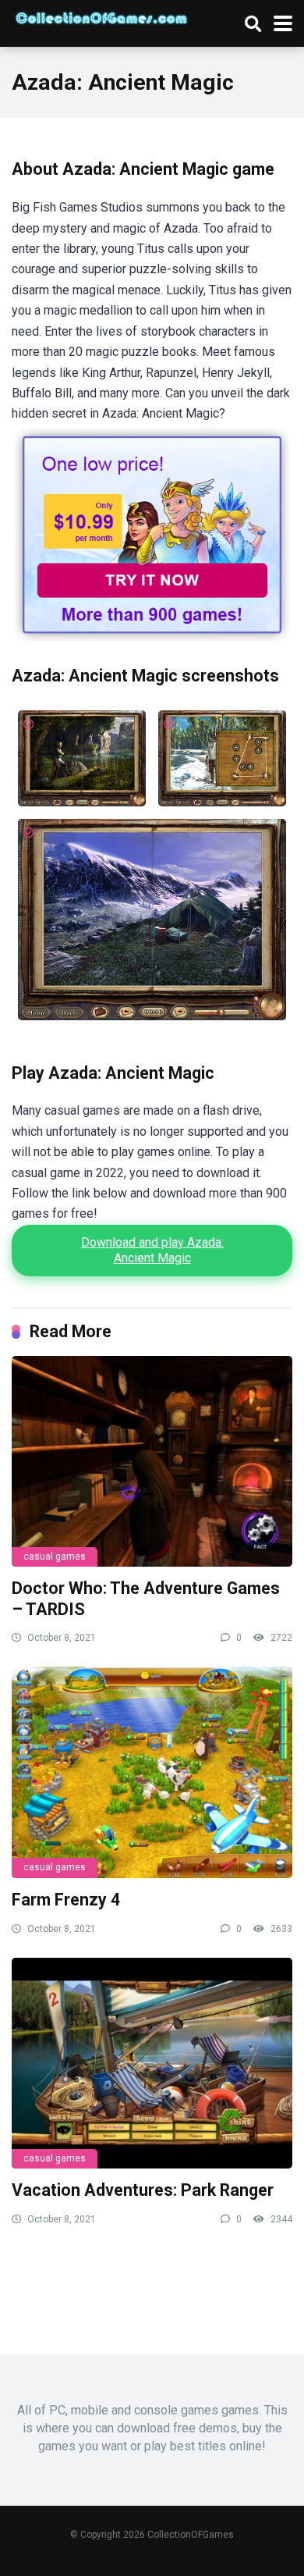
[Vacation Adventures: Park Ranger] (152, 2063)
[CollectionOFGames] (101, 16)
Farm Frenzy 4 (66, 1900)
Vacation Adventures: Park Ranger (143, 2190)
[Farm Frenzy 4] (152, 1772)
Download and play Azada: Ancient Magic (152, 1250)
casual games (55, 1557)
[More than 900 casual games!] (152, 637)
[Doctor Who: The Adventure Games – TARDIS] (152, 1461)
